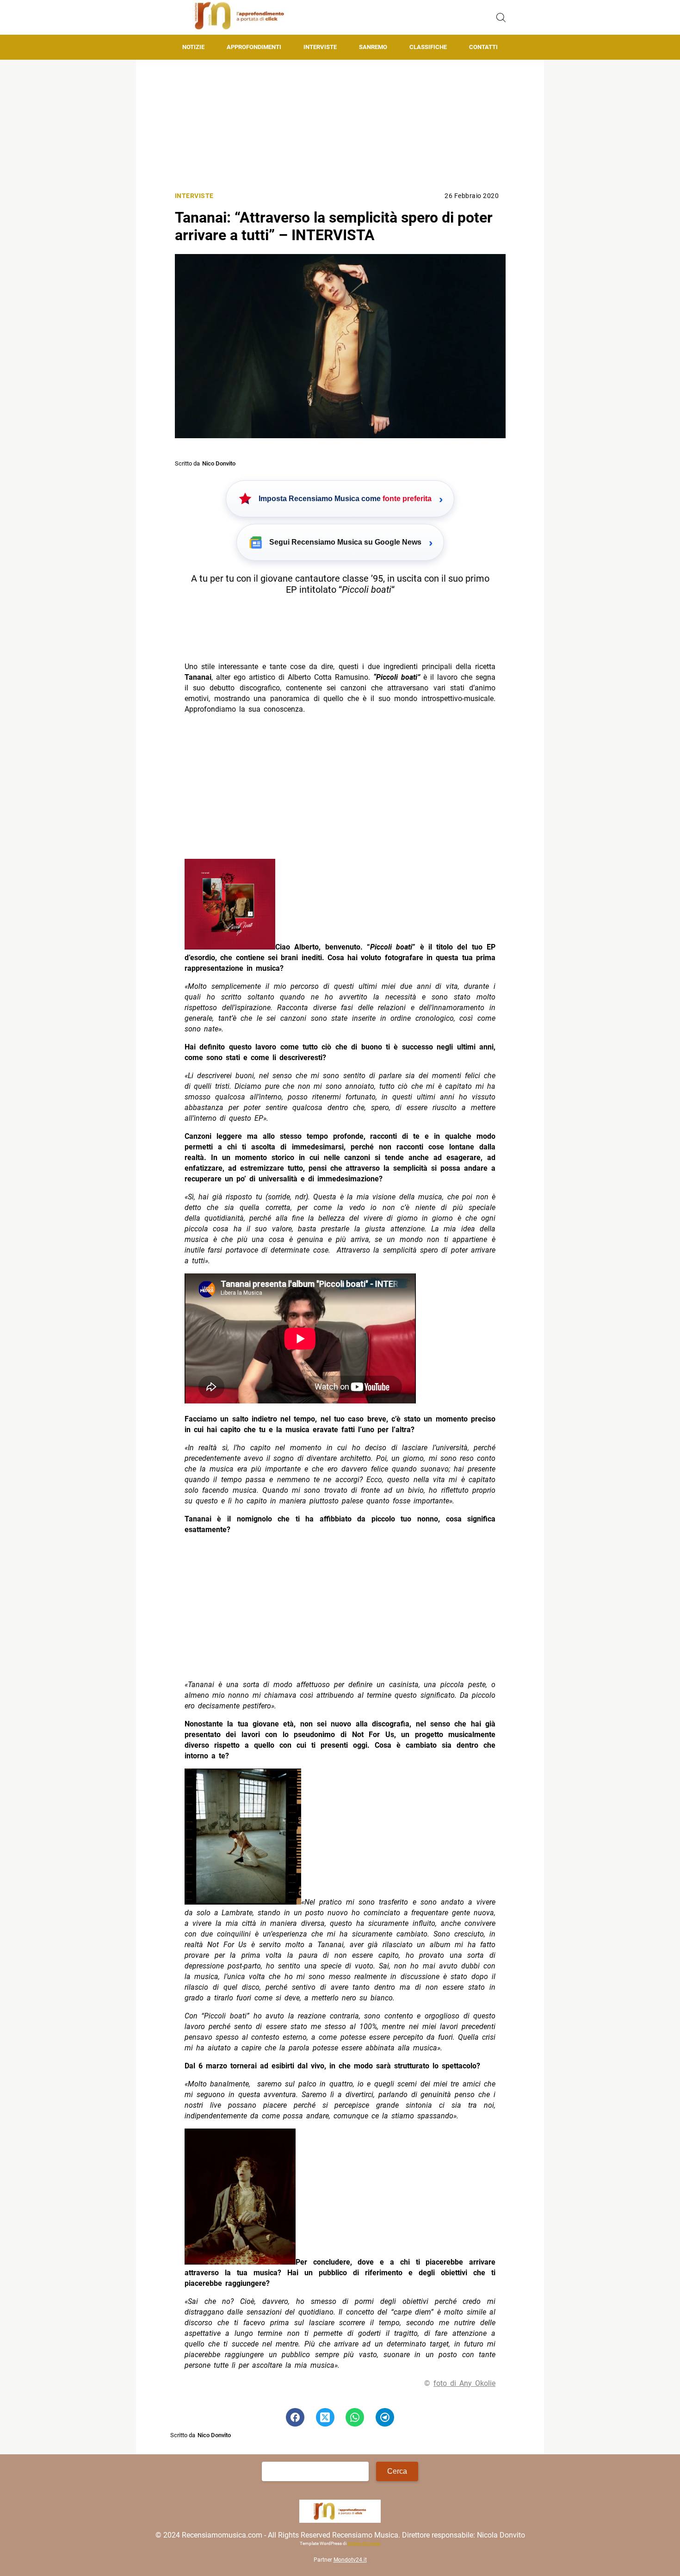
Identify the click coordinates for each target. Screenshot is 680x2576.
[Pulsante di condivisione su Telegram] (385, 2417)
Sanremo (373, 47)
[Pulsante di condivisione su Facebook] (295, 2417)
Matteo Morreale (364, 2543)
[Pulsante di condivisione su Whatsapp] (355, 2417)
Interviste (320, 47)
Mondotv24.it (350, 2560)
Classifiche (428, 47)
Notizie (193, 47)
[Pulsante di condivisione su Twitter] (325, 2417)
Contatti (483, 47)
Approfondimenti (254, 47)
